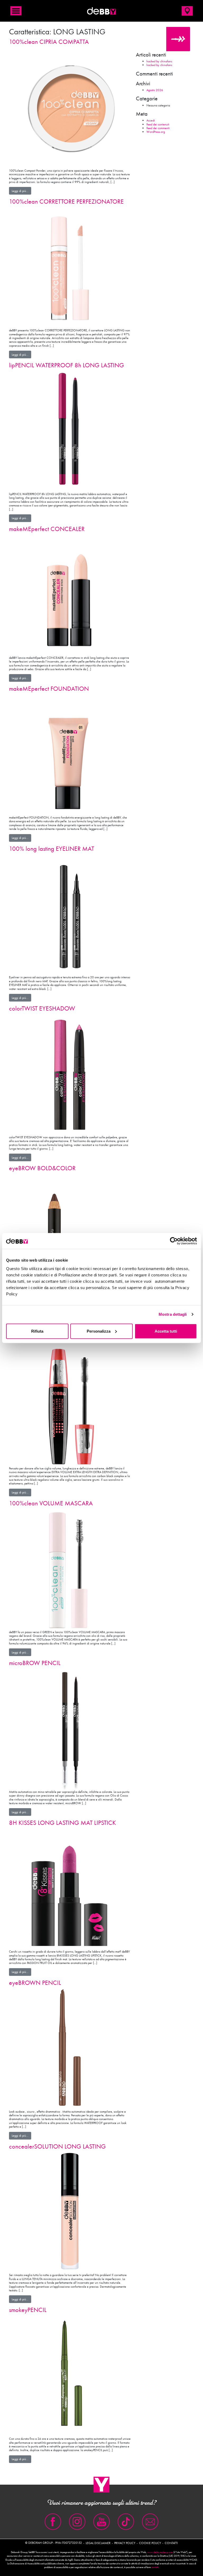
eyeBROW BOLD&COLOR (42, 1168)
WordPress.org (156, 132)
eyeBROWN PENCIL (35, 1983)
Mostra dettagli (173, 1314)
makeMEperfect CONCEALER (47, 529)
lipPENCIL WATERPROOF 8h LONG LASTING (66, 365)
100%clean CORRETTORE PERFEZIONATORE (66, 201)
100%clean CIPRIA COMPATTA (49, 42)
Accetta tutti (166, 1331)
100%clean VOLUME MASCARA (51, 1503)
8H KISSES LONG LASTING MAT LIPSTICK (63, 1823)
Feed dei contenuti (158, 124)
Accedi (151, 120)
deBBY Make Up (101, 11)
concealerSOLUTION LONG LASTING (57, 2146)
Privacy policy (125, 2543)
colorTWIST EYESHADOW (42, 1008)
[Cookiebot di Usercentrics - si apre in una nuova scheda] (174, 1241)
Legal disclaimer (98, 2543)
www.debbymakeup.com (160, 2552)
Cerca (178, 39)
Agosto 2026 (155, 90)
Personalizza (99, 1331)
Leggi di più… (21, 191)
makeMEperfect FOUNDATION (49, 688)
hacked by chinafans (159, 61)
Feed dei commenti (158, 128)
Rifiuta (37, 1331)
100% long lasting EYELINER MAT (52, 849)
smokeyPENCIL (28, 2310)
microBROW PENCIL (35, 1663)
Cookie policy (150, 2543)
